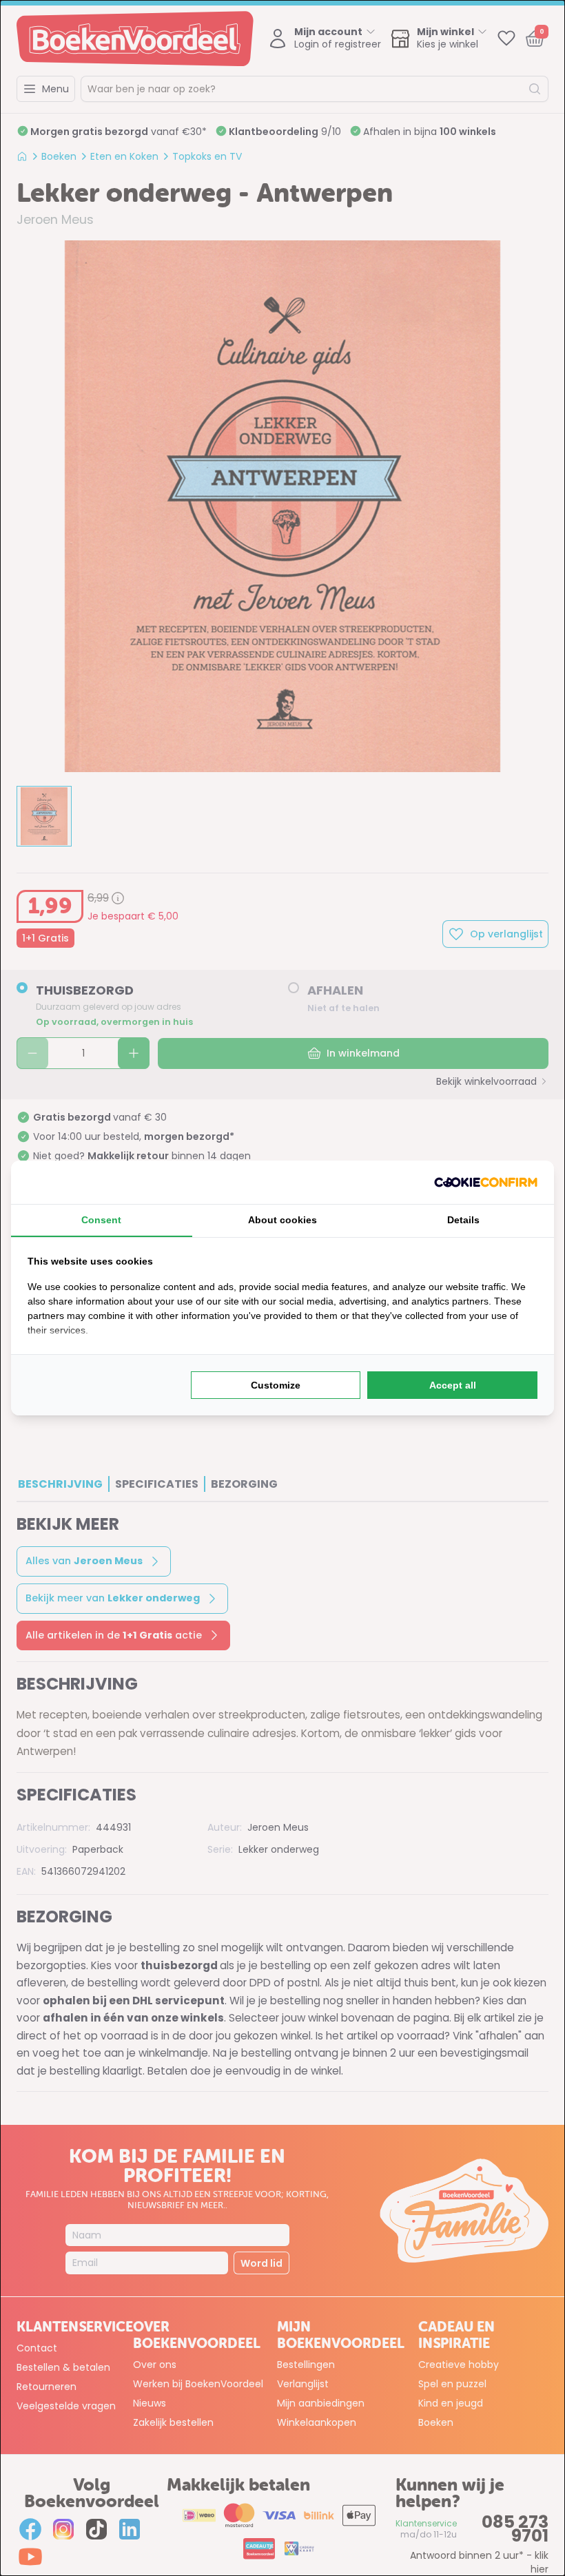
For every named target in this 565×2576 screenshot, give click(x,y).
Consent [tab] (101, 1220)
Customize (276, 1385)
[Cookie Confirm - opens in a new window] (486, 1182)
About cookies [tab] (282, 1220)
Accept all (453, 1385)
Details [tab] (463, 1220)
